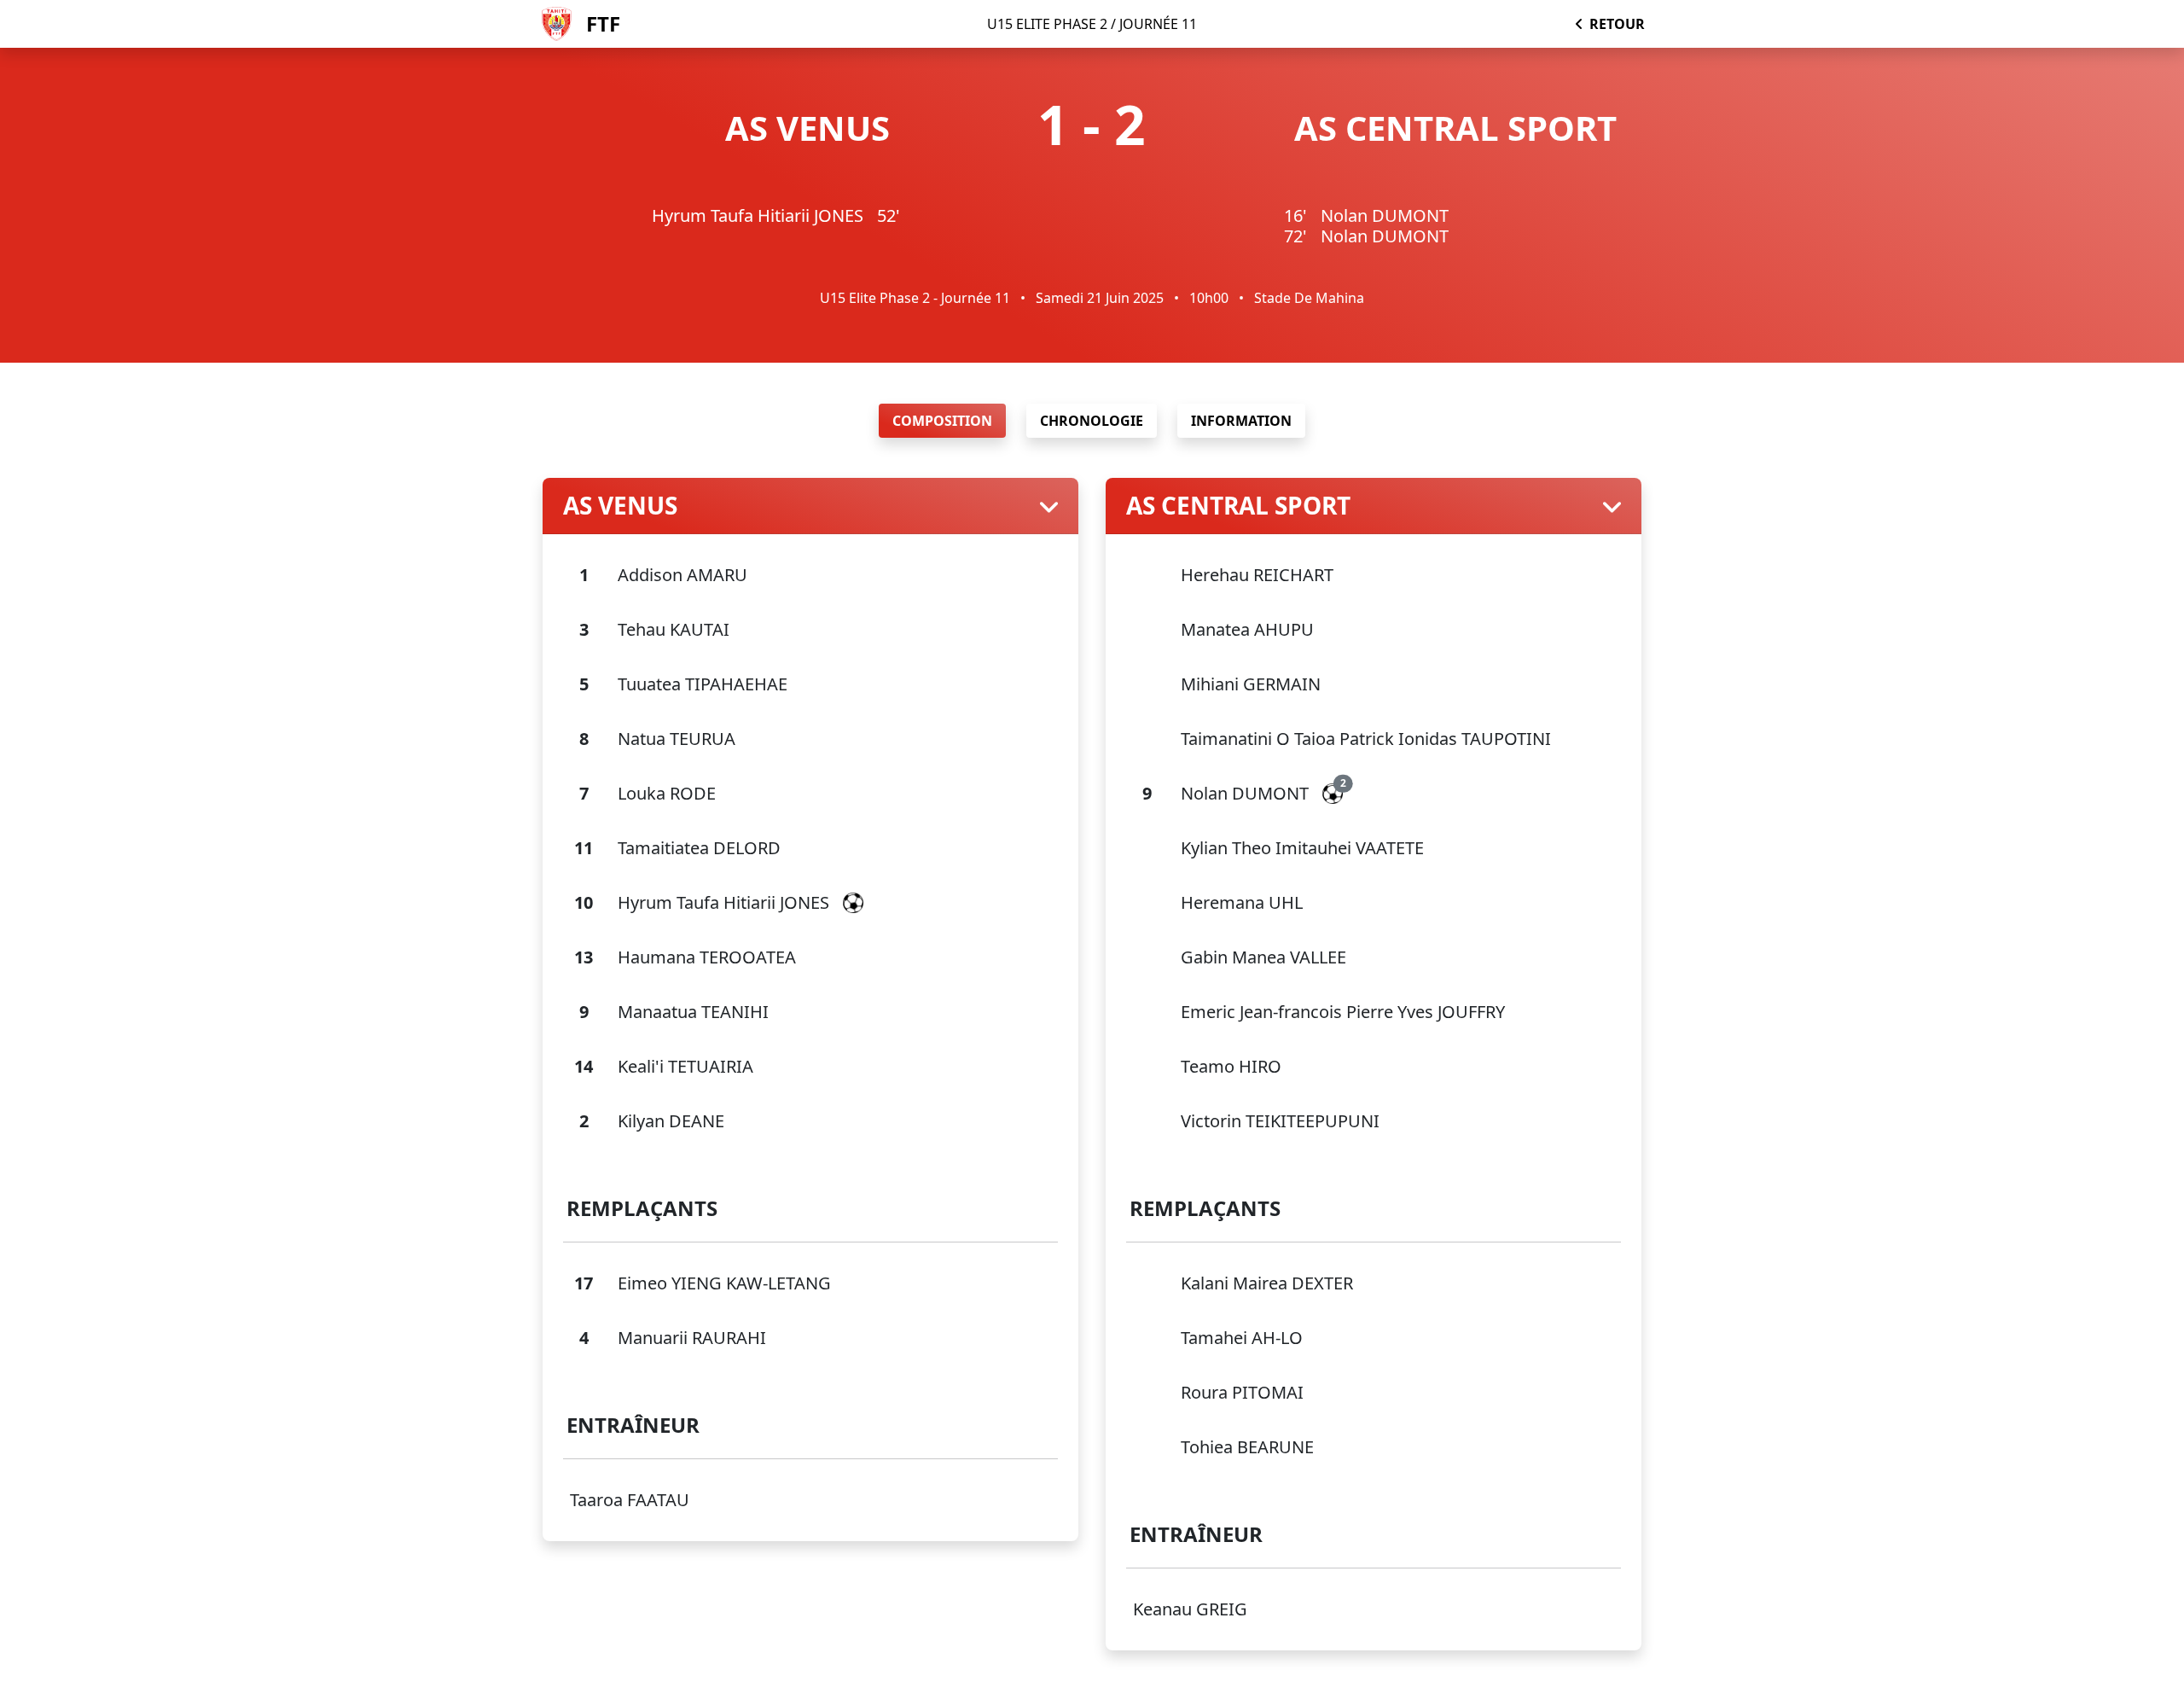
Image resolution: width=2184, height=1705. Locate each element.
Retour (1617, 24)
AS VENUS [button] (620, 506)
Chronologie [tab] (1092, 421)
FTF (603, 23)
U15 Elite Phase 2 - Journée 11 (915, 298)
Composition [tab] (942, 421)
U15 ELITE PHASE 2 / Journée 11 (1092, 24)
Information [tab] (1241, 421)
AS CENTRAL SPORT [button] (1238, 506)
